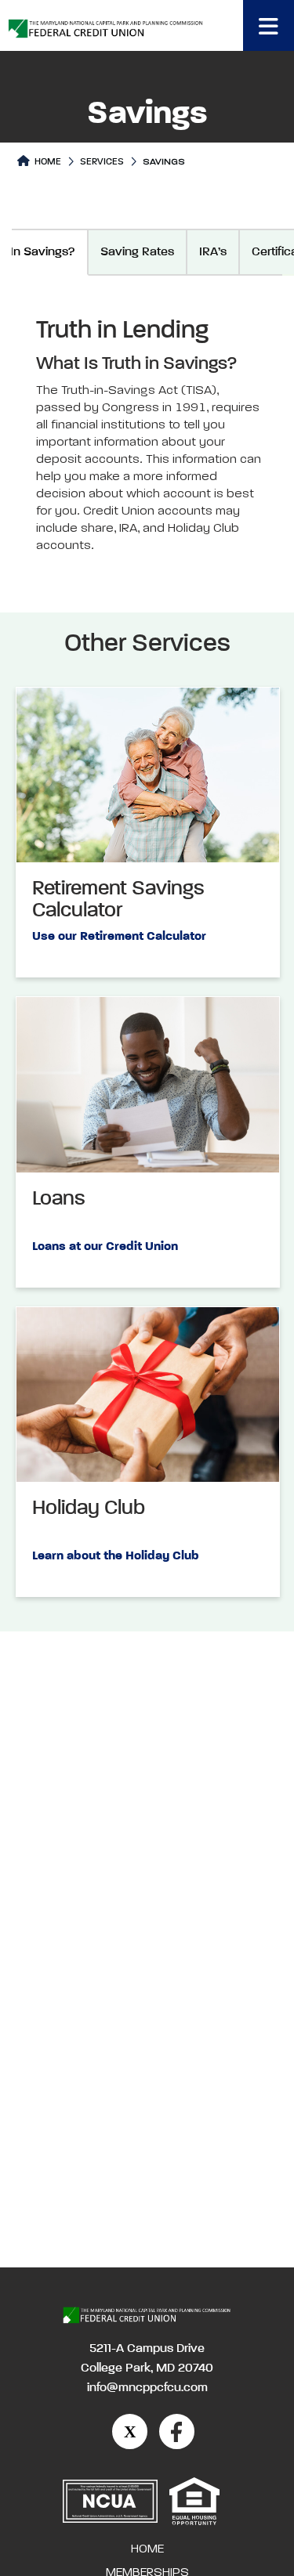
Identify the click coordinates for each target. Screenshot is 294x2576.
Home (47, 162)
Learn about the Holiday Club (116, 1556)
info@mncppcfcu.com (147, 2388)
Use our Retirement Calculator (119, 937)
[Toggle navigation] (269, 25)
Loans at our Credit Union (105, 1247)
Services (102, 162)
